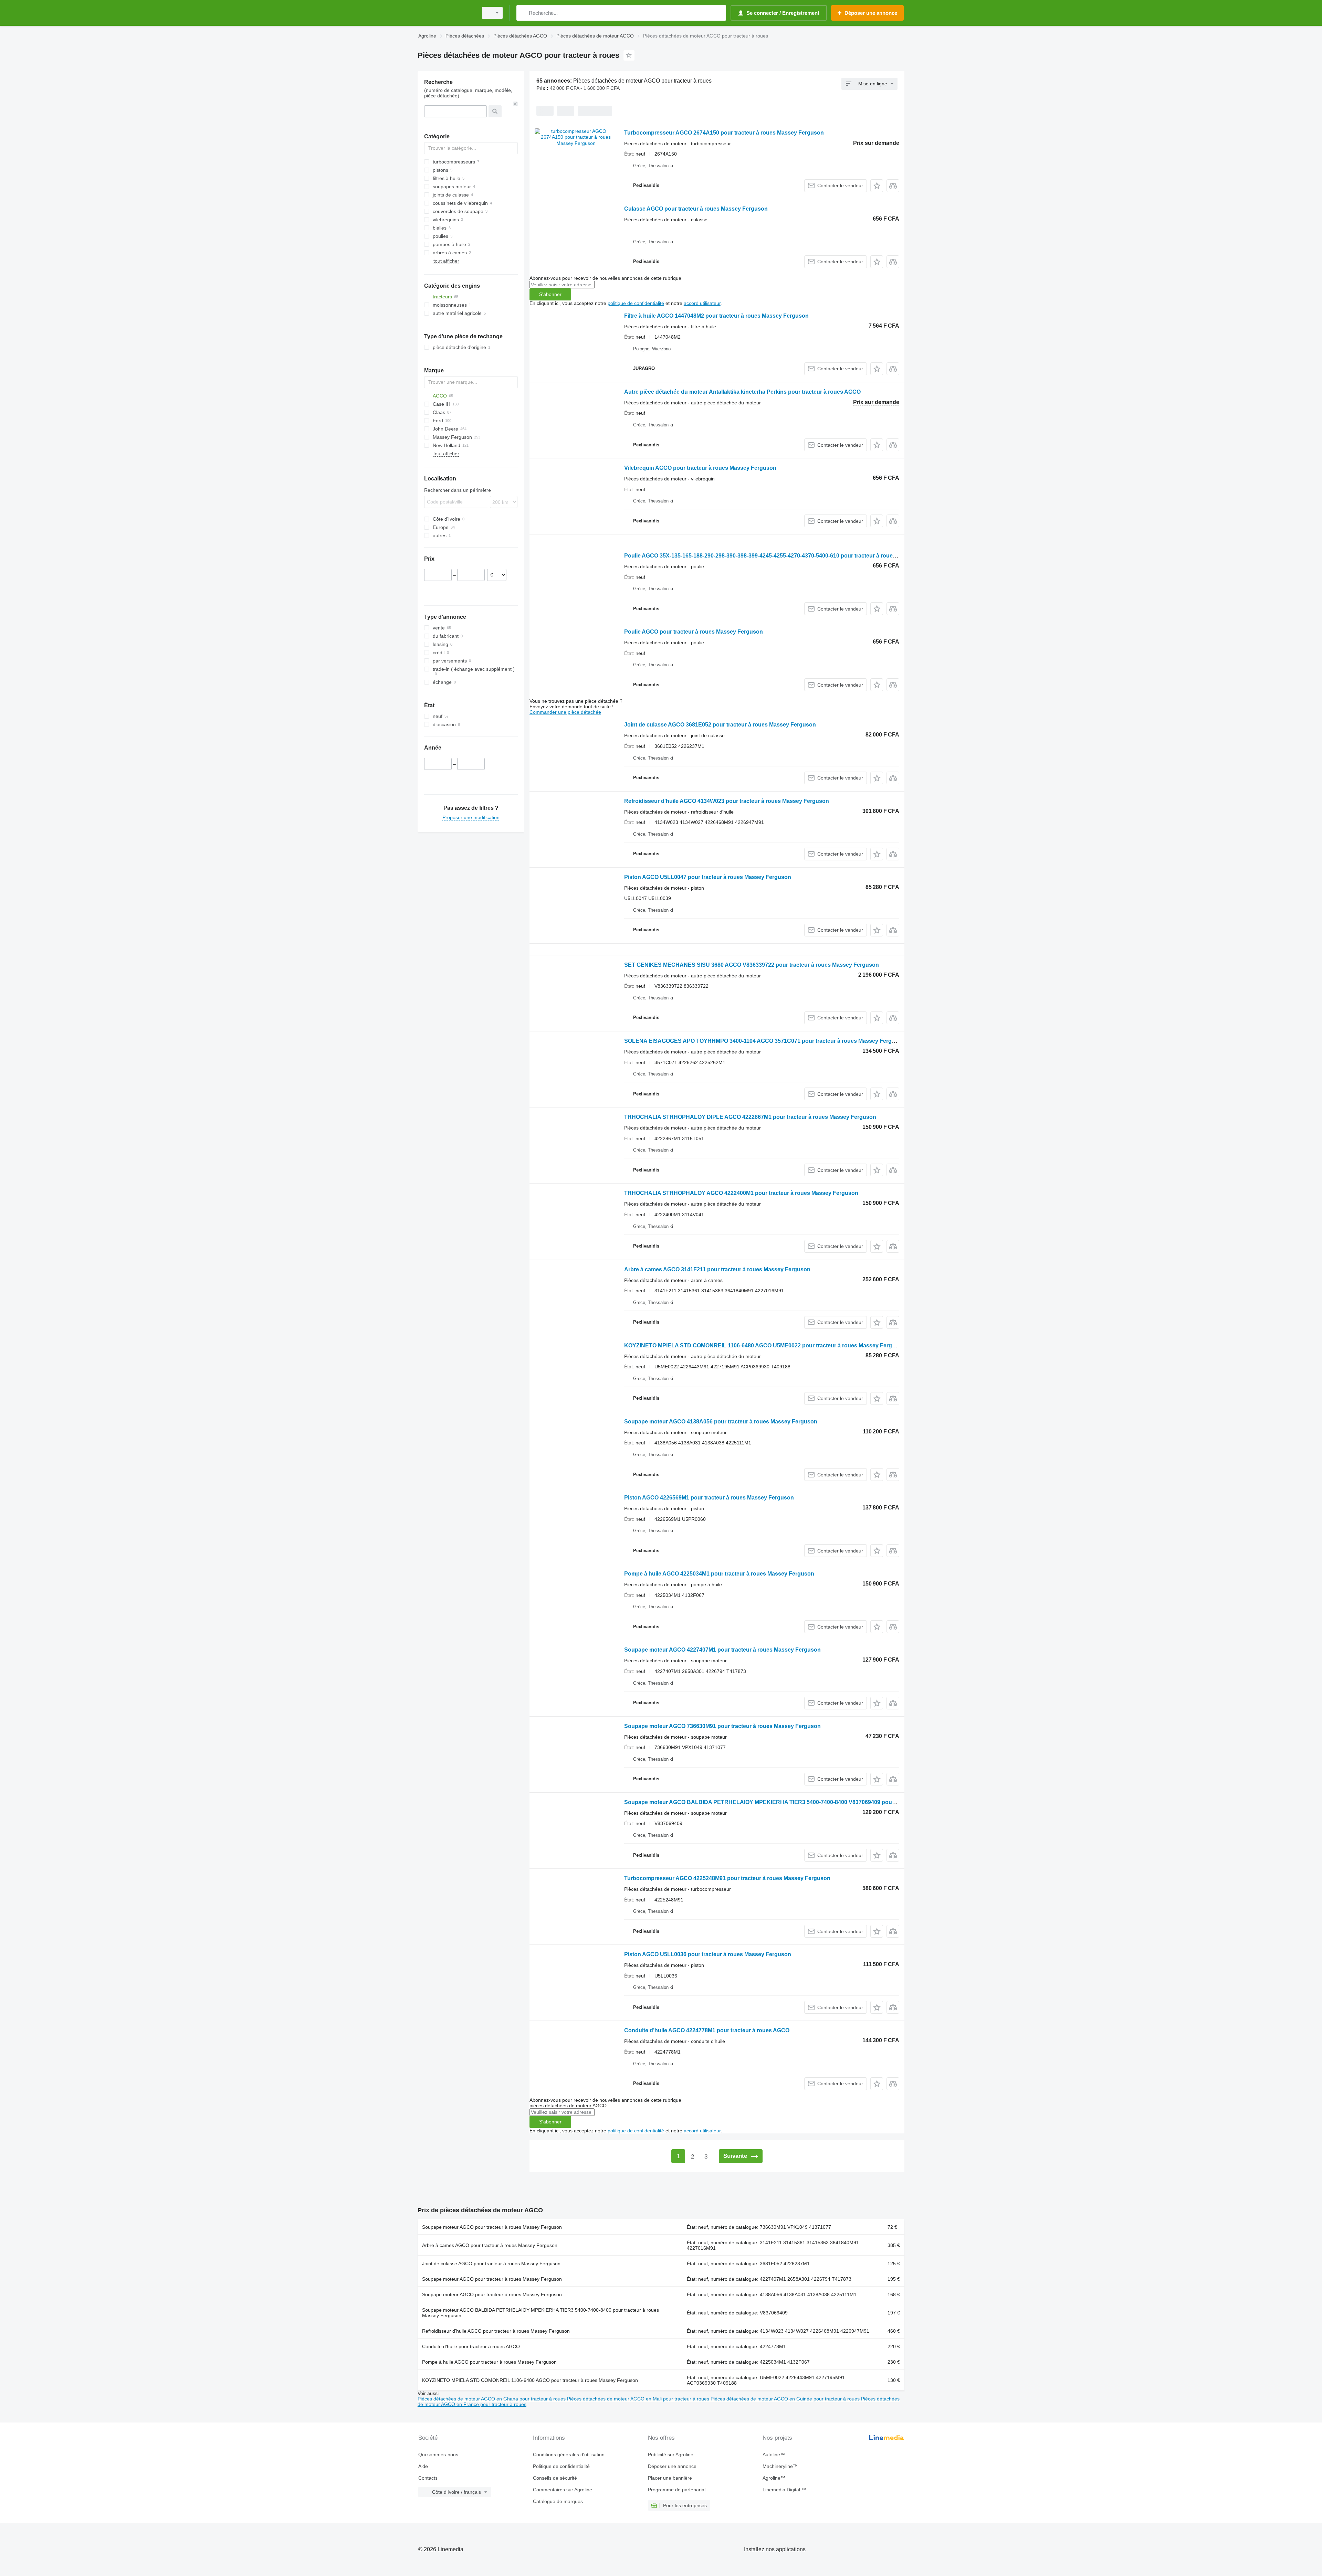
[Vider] (515, 104)
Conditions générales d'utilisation (569, 2455)
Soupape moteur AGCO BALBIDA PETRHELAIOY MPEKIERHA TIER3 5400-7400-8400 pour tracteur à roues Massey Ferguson (541, 2313)
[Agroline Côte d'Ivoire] (446, 13)
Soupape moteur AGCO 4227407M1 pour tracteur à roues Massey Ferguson (722, 1650)
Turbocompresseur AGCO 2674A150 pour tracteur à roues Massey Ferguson (724, 133)
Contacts (428, 2478)
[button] (877, 186)
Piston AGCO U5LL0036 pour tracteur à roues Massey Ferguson (708, 1954)
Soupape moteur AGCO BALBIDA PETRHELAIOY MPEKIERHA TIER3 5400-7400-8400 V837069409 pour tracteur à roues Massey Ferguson (805, 1802)
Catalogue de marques (558, 2501)
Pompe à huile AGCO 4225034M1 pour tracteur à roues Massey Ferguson (719, 1574)
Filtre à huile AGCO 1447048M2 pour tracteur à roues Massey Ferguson (716, 316)
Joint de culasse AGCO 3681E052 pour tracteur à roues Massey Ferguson (720, 725)
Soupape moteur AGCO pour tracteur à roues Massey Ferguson (492, 2227)
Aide (423, 2466)
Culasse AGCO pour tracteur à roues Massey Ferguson (696, 209)
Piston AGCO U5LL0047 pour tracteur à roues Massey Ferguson (708, 877)
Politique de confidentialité (561, 2466)
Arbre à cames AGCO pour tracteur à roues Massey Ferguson (490, 2245)
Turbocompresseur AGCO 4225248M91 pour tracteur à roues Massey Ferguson (727, 1878)
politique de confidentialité (636, 303)
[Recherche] (523, 13)
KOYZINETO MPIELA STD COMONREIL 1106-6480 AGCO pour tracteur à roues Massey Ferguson (530, 2380)
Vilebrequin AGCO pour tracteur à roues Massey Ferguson (700, 468)
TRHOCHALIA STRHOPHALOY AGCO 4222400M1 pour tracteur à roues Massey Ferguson (741, 1193)
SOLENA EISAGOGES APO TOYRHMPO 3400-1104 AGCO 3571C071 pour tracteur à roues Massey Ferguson (765, 1041)
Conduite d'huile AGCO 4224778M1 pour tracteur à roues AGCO (707, 2030)
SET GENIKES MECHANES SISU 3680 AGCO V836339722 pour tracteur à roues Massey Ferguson (752, 965)
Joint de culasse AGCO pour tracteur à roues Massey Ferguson (491, 2264)
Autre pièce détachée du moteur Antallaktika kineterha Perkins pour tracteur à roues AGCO (742, 392)
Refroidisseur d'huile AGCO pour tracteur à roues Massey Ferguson (496, 2331)
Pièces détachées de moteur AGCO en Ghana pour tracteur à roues (492, 2399)
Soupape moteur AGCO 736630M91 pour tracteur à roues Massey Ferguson (722, 1726)
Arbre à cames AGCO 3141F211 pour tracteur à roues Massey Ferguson (717, 1269)
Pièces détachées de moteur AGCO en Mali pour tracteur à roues (639, 2399)
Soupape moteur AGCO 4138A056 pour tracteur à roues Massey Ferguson (721, 1422)
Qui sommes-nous (438, 2455)
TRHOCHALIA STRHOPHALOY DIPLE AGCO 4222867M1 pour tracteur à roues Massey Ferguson (750, 1117)
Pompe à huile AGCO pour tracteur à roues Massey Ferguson (489, 2362)
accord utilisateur (702, 303)
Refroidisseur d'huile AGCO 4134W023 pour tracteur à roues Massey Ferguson (727, 801)
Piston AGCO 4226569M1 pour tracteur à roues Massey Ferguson (709, 1498)
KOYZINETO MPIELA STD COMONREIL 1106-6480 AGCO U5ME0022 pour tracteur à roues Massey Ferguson (765, 1345)
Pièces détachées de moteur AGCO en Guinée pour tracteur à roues (786, 2399)
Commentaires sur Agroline (563, 2490)
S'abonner (550, 294)
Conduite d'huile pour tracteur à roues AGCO (471, 2346)
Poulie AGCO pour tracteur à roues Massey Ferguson (694, 632)
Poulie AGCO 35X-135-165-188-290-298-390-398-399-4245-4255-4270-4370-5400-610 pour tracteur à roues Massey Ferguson (784, 556)
